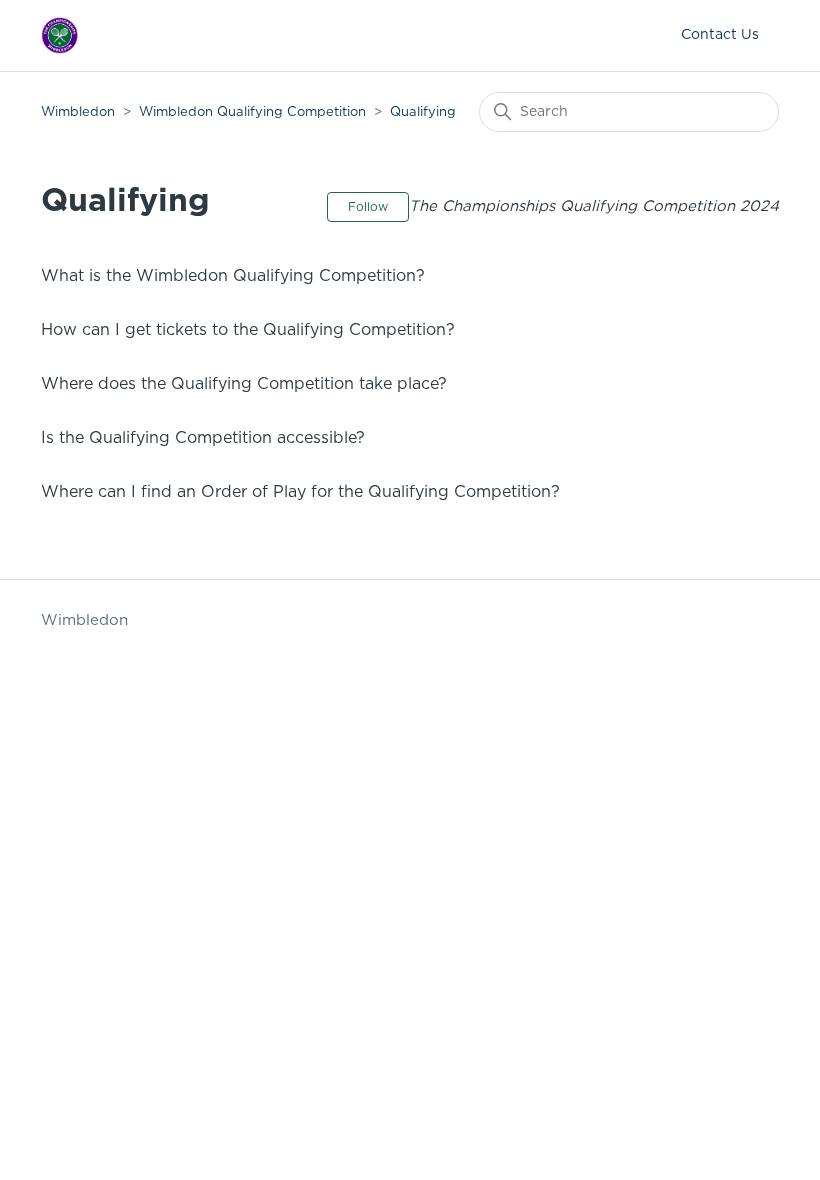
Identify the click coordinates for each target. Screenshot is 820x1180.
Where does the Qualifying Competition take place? (244, 384)
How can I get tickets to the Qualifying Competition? (248, 330)
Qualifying (423, 112)
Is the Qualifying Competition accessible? (203, 438)
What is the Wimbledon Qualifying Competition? (233, 276)
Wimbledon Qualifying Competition (252, 112)
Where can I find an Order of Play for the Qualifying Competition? (300, 492)
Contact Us (720, 35)
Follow (368, 207)
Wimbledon (80, 112)
